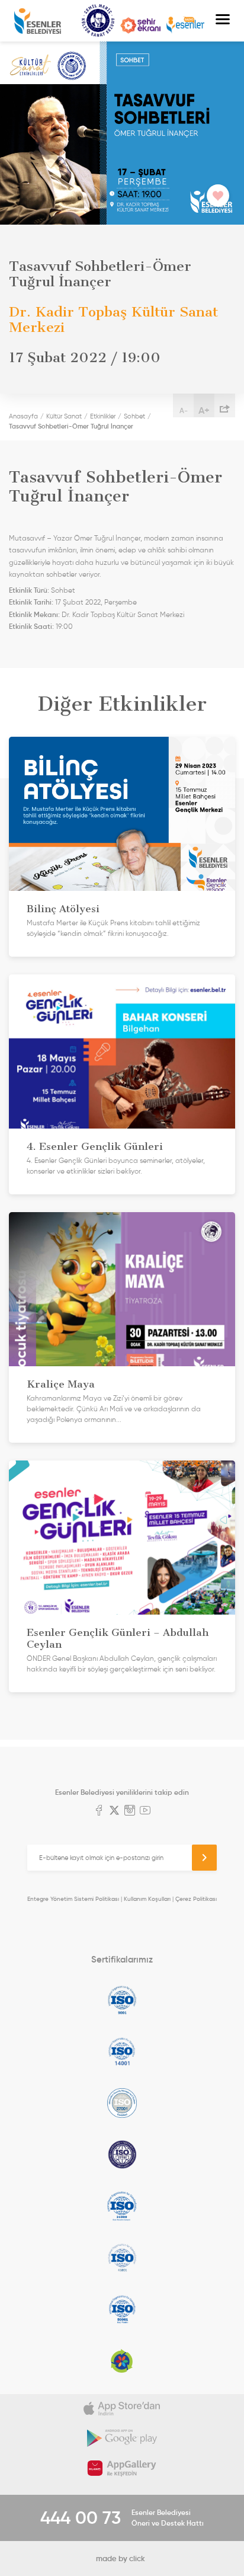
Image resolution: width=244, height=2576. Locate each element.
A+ (204, 410)
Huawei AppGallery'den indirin (122, 2468)
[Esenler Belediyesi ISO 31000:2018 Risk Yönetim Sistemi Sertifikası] (122, 2206)
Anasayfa (23, 416)
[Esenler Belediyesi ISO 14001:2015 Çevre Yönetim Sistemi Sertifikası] (122, 2051)
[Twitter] (114, 1811)
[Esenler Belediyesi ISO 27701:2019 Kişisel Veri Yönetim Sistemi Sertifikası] (122, 2155)
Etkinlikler (103, 416)
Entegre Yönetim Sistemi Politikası (73, 1899)
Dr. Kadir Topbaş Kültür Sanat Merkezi (123, 615)
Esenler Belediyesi (38, 21)
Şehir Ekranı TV (140, 25)
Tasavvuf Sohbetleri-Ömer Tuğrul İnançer (71, 426)
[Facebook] (99, 1811)
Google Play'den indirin (122, 2438)
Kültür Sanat (98, 21)
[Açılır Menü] (223, 21)
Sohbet (134, 416)
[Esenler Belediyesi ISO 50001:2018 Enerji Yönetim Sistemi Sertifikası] (122, 2309)
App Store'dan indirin (122, 2409)
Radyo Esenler (185, 25)
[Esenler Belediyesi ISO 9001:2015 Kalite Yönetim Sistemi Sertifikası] (122, 2000)
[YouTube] (145, 1811)
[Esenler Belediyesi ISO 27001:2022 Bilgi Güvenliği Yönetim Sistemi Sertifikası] (122, 2103)
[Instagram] (130, 1811)
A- (184, 410)
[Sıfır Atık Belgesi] (122, 2361)
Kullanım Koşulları (147, 1899)
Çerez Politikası (196, 1899)
